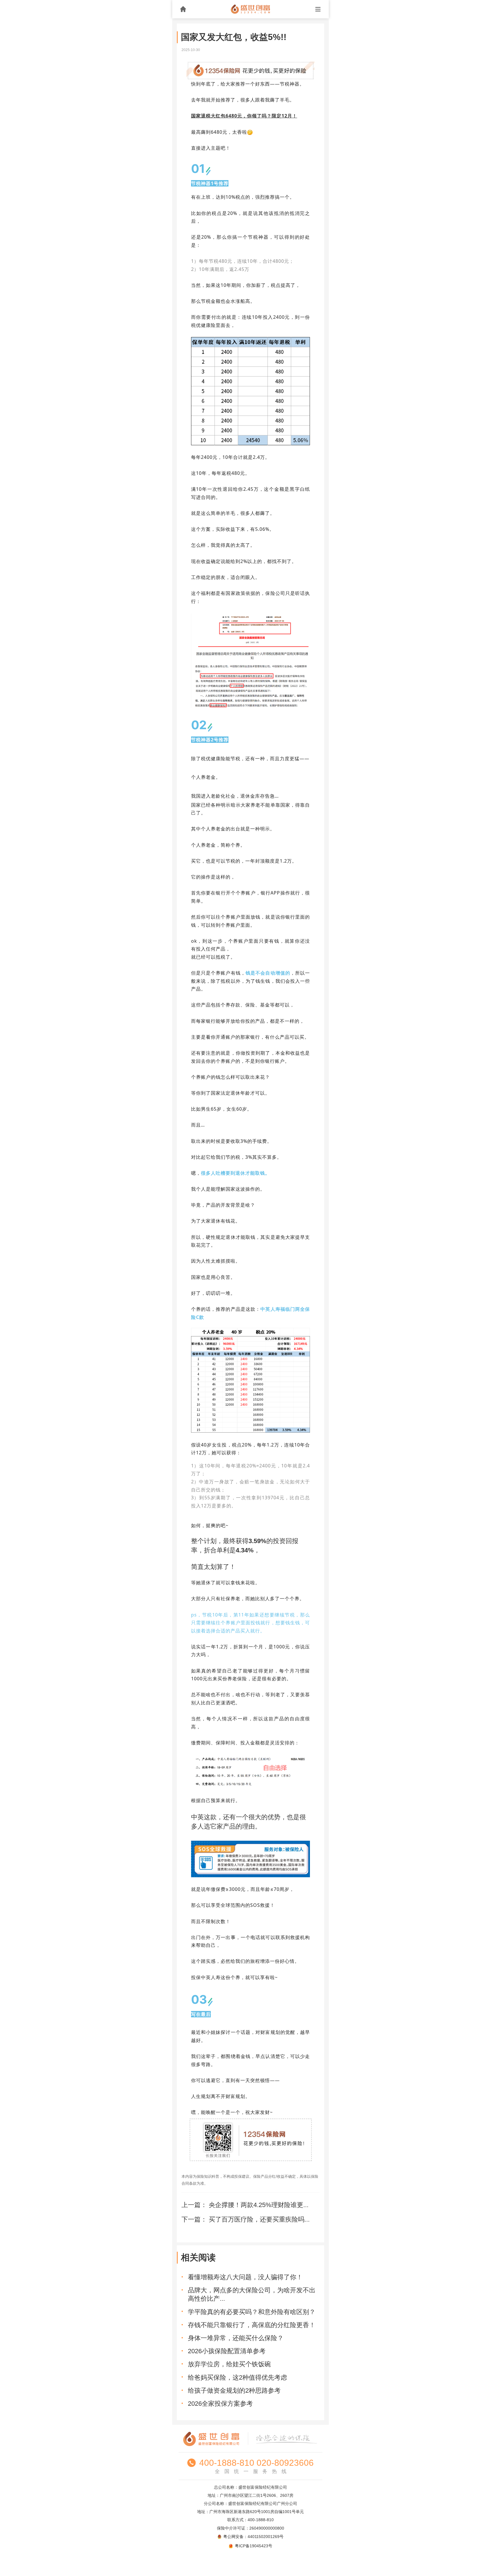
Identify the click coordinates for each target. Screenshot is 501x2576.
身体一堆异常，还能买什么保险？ (236, 2338)
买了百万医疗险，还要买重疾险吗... (260, 2219)
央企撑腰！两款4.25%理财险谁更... (259, 2205)
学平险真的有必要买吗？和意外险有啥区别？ (252, 2312)
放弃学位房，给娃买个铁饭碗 (229, 2364)
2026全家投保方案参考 (220, 2404)
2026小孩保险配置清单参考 (227, 2351)
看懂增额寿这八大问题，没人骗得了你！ (245, 2277)
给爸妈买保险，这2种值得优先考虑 (237, 2377)
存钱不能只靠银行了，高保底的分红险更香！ (252, 2325)
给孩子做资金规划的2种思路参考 (234, 2391)
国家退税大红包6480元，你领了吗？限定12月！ (244, 116)
